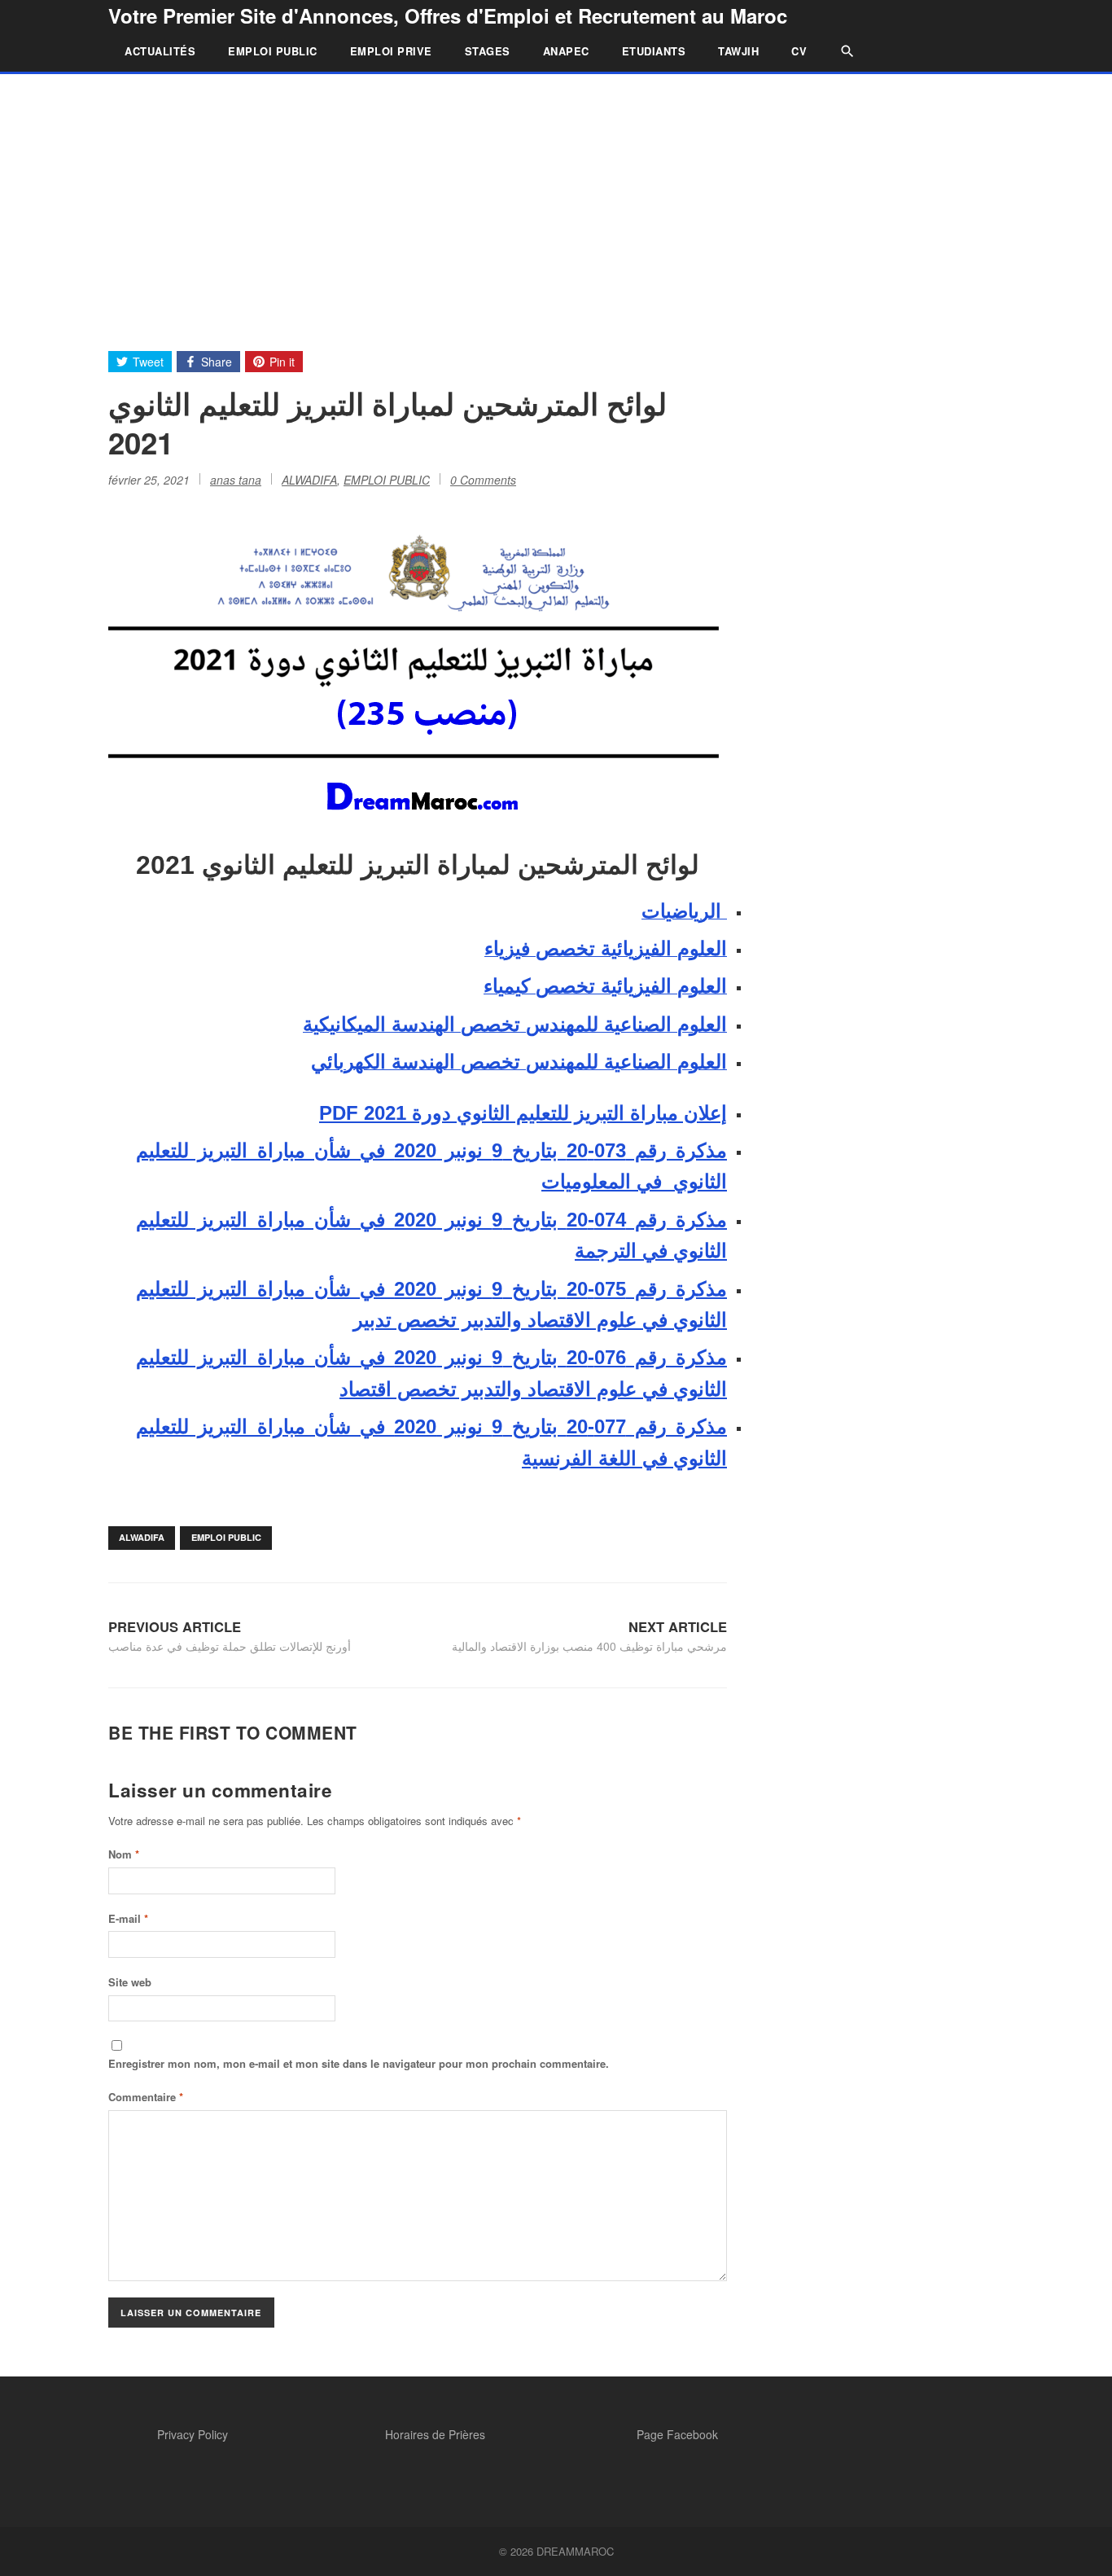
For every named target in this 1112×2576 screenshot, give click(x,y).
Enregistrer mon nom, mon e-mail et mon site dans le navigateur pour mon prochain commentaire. (359, 2063)
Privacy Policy (193, 2434)
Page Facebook (677, 2434)
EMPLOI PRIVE (391, 51)
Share (217, 362)
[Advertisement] (556, 196)
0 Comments (483, 480)
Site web (130, 1982)
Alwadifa (142, 1537)
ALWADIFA (309, 480)
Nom (124, 1854)
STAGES (488, 51)
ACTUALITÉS (160, 51)
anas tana (236, 480)
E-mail (128, 1918)
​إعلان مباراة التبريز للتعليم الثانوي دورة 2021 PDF (523, 1113)
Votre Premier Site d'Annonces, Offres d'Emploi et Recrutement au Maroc (448, 15)
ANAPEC (566, 51)
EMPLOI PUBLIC (273, 51)
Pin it (282, 362)
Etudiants (654, 51)
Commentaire (146, 2097)
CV (799, 51)
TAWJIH (738, 51)
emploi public (226, 1537)
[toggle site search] (839, 51)
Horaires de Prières (435, 2434)
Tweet (148, 362)
